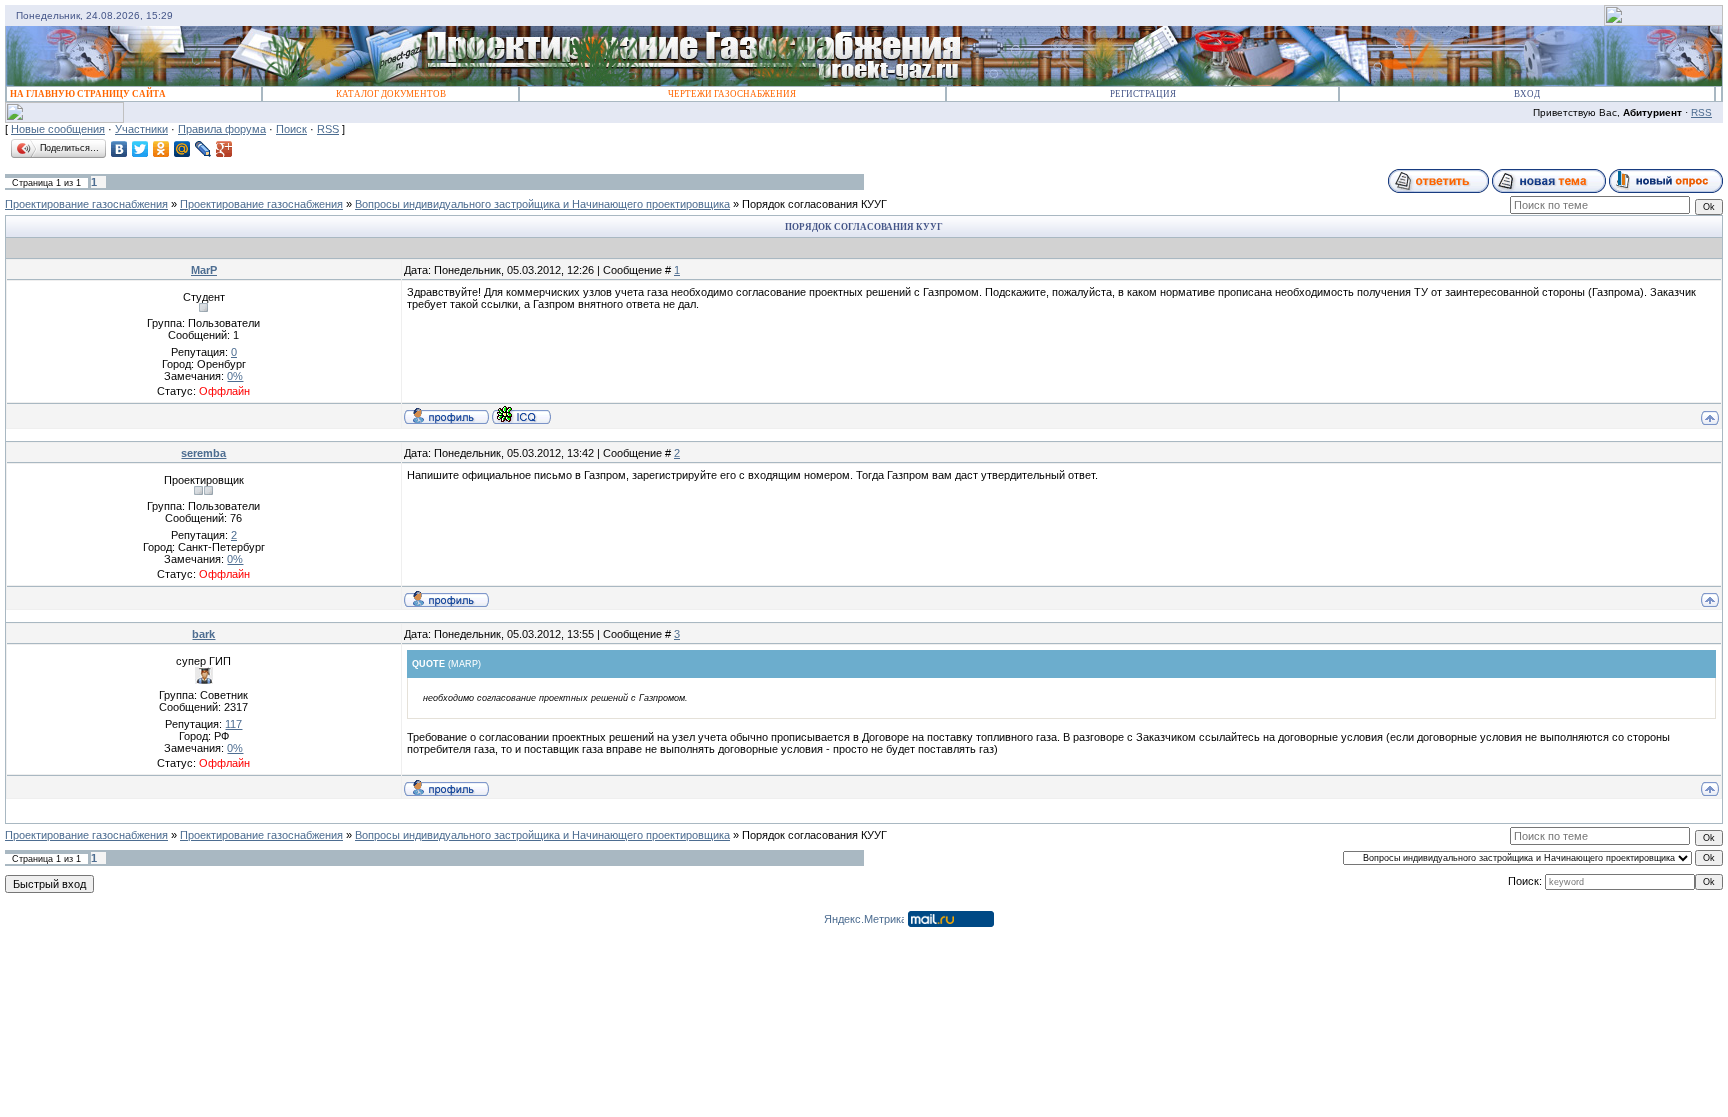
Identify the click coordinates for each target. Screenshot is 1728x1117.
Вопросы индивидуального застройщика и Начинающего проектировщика (542, 204)
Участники (141, 129)
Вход (1527, 94)
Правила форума (222, 129)
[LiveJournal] (203, 149)
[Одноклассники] (161, 149)
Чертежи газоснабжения (732, 94)
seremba (203, 453)
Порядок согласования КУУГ (814, 204)
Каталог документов (391, 94)
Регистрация (1143, 94)
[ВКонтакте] (119, 149)
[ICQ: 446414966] (521, 415)
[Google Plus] (224, 149)
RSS (1701, 112)
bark (203, 634)
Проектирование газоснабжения (86, 204)
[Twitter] (140, 149)
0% (235, 376)
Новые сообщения (58, 129)
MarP (204, 270)
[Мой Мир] (182, 149)
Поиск (291, 129)
